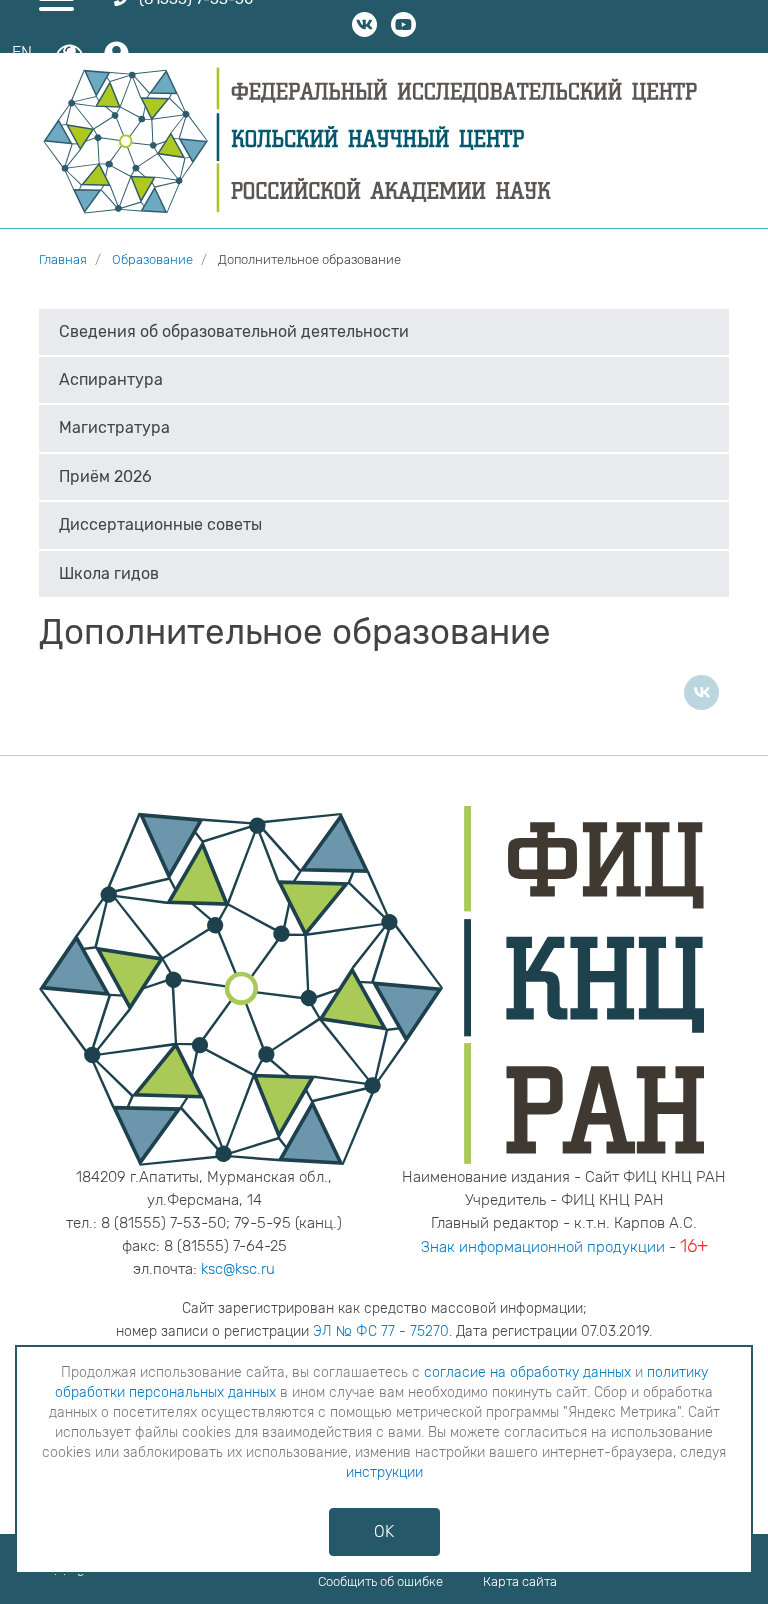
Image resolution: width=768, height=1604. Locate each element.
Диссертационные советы (160, 524)
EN (22, 52)
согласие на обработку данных (527, 1372)
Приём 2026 (105, 476)
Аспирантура (111, 379)
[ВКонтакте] (701, 692)
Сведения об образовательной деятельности (234, 331)
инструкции (384, 1472)
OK (384, 1531)
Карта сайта (520, 1581)
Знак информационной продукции (543, 1247)
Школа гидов (109, 573)
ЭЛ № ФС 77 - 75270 (381, 1331)
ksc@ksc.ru (238, 1269)
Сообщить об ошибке (380, 1581)
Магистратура (114, 427)
